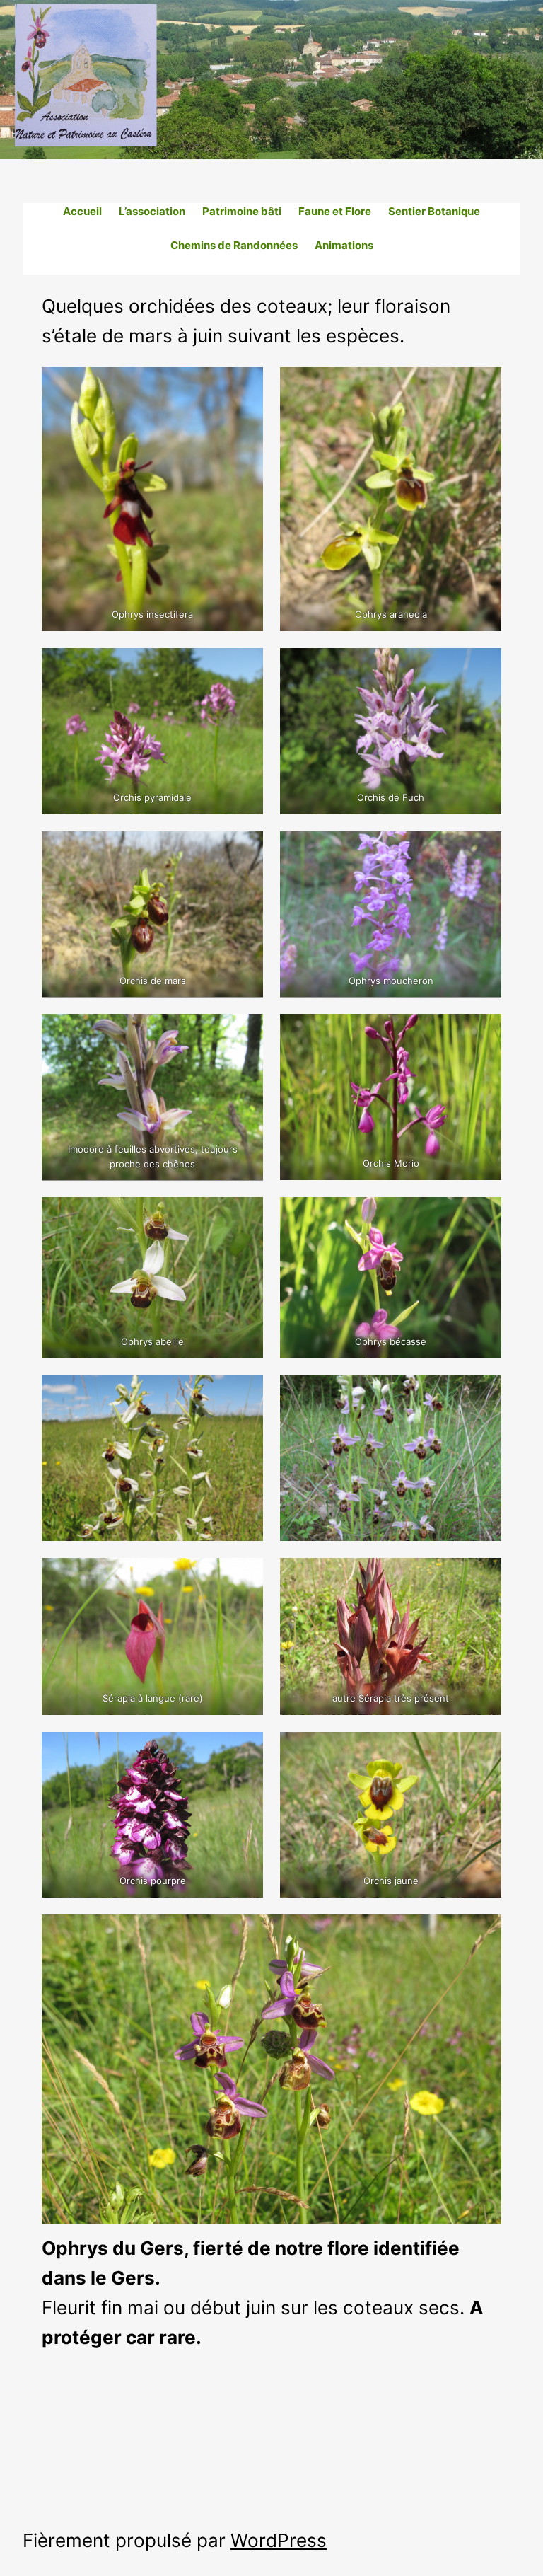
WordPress (279, 2540)
